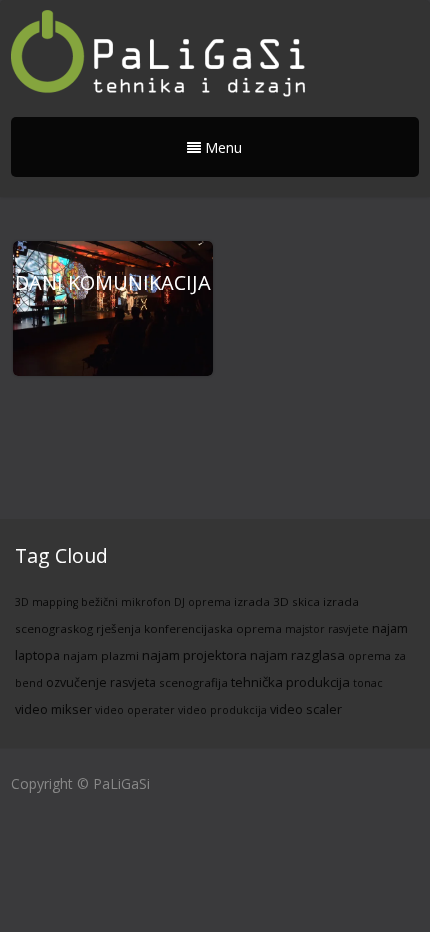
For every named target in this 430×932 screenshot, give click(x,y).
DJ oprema (202, 602)
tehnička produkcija (290, 682)
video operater (135, 710)
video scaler (306, 709)
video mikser (53, 709)
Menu (221, 147)
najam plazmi (101, 655)
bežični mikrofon (126, 602)
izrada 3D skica (277, 601)
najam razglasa (297, 655)
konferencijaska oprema (213, 628)
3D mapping (46, 602)
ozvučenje (76, 682)
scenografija (193, 682)
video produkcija (222, 710)
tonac (368, 683)
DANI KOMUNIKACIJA (113, 282)
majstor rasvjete (327, 629)
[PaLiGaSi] (161, 55)
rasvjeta (133, 682)
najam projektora (194, 655)
